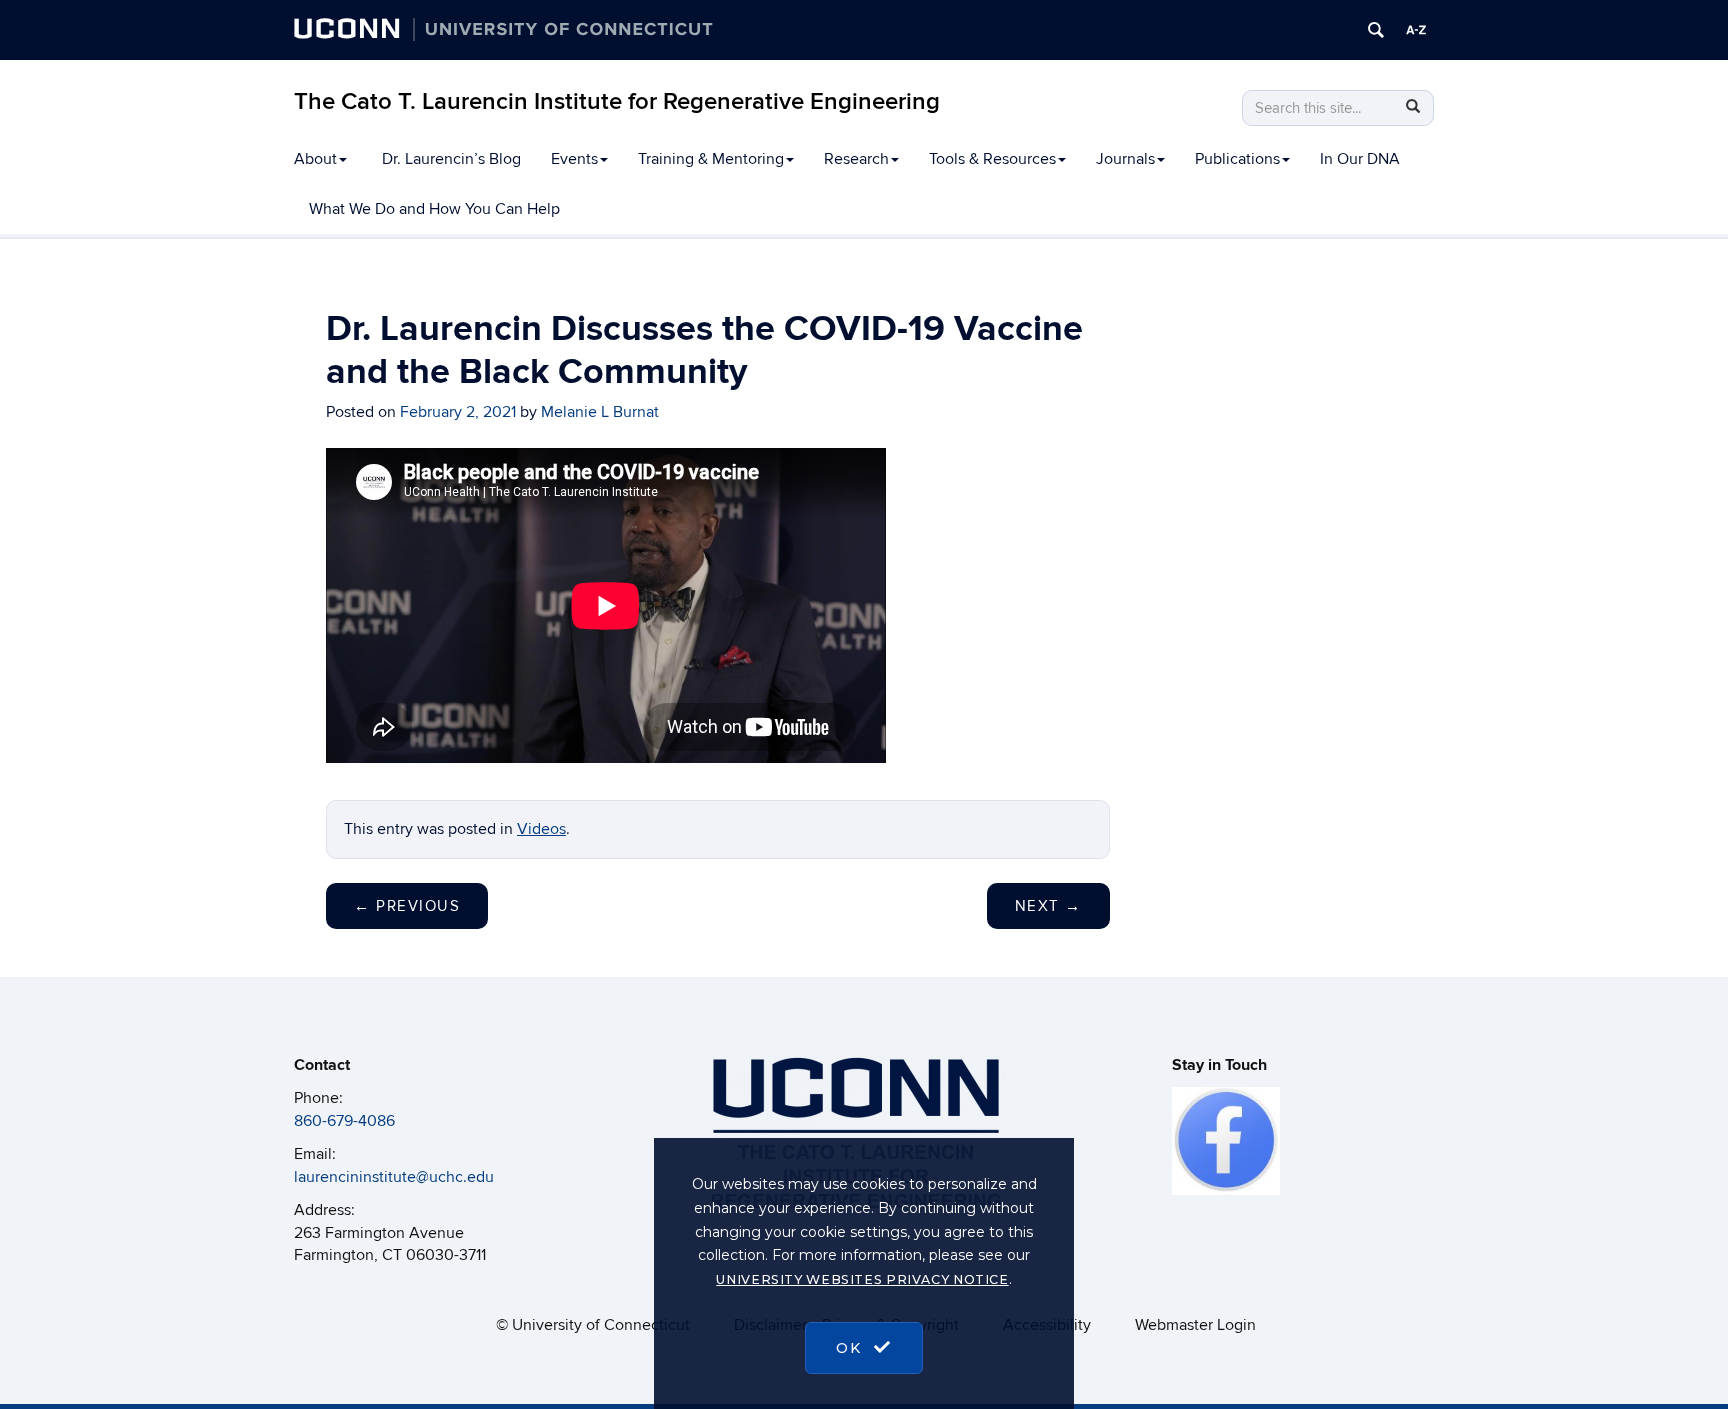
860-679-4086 (344, 1121)
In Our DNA (1360, 159)
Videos (541, 829)
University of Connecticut (601, 1325)
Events (574, 159)
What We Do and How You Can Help (434, 209)
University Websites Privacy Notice (862, 1279)
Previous (407, 906)
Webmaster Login (1195, 1325)
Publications (1237, 159)
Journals (1125, 159)
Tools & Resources (992, 159)
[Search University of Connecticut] (1376, 30)
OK (852, 1348)
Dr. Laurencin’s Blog (451, 159)
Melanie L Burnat (600, 412)
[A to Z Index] (1416, 30)
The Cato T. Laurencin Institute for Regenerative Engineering (617, 101)
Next (1048, 906)
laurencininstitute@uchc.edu (394, 1177)
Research (856, 159)
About (315, 159)
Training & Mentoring (711, 159)
